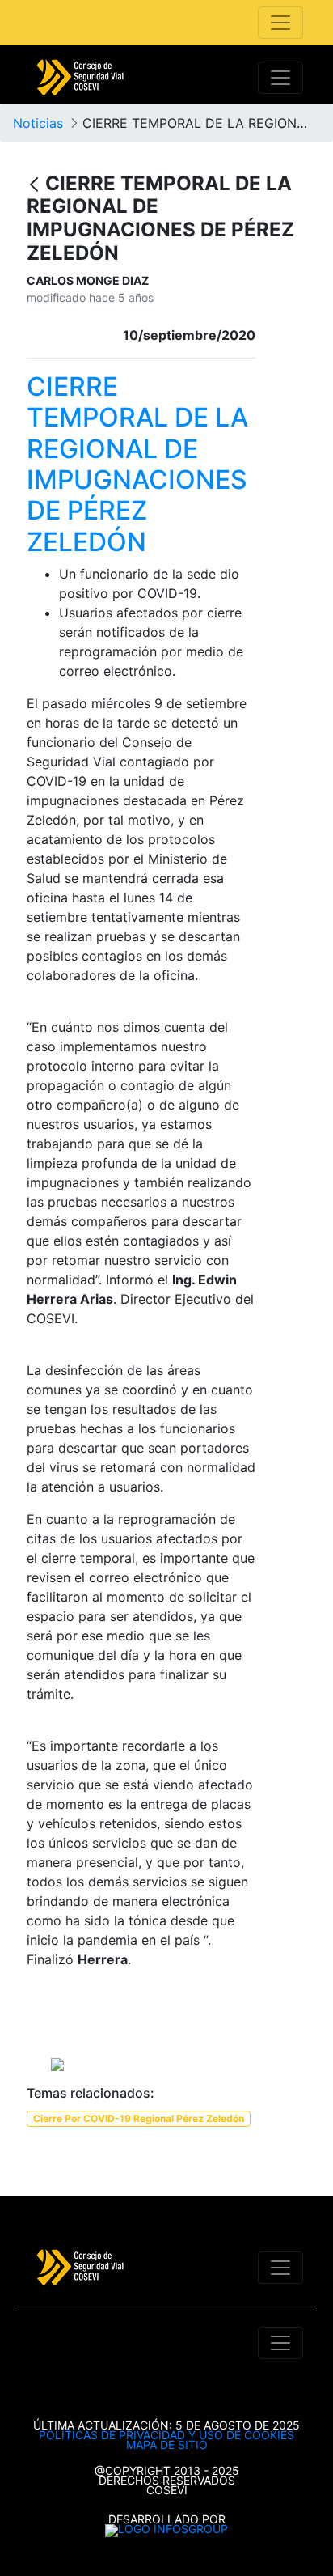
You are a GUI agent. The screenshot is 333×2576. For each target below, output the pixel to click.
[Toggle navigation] (280, 23)
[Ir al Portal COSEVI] (80, 78)
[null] (36, 185)
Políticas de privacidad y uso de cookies (166, 2435)
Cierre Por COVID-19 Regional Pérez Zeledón (139, 2118)
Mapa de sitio (167, 2444)
